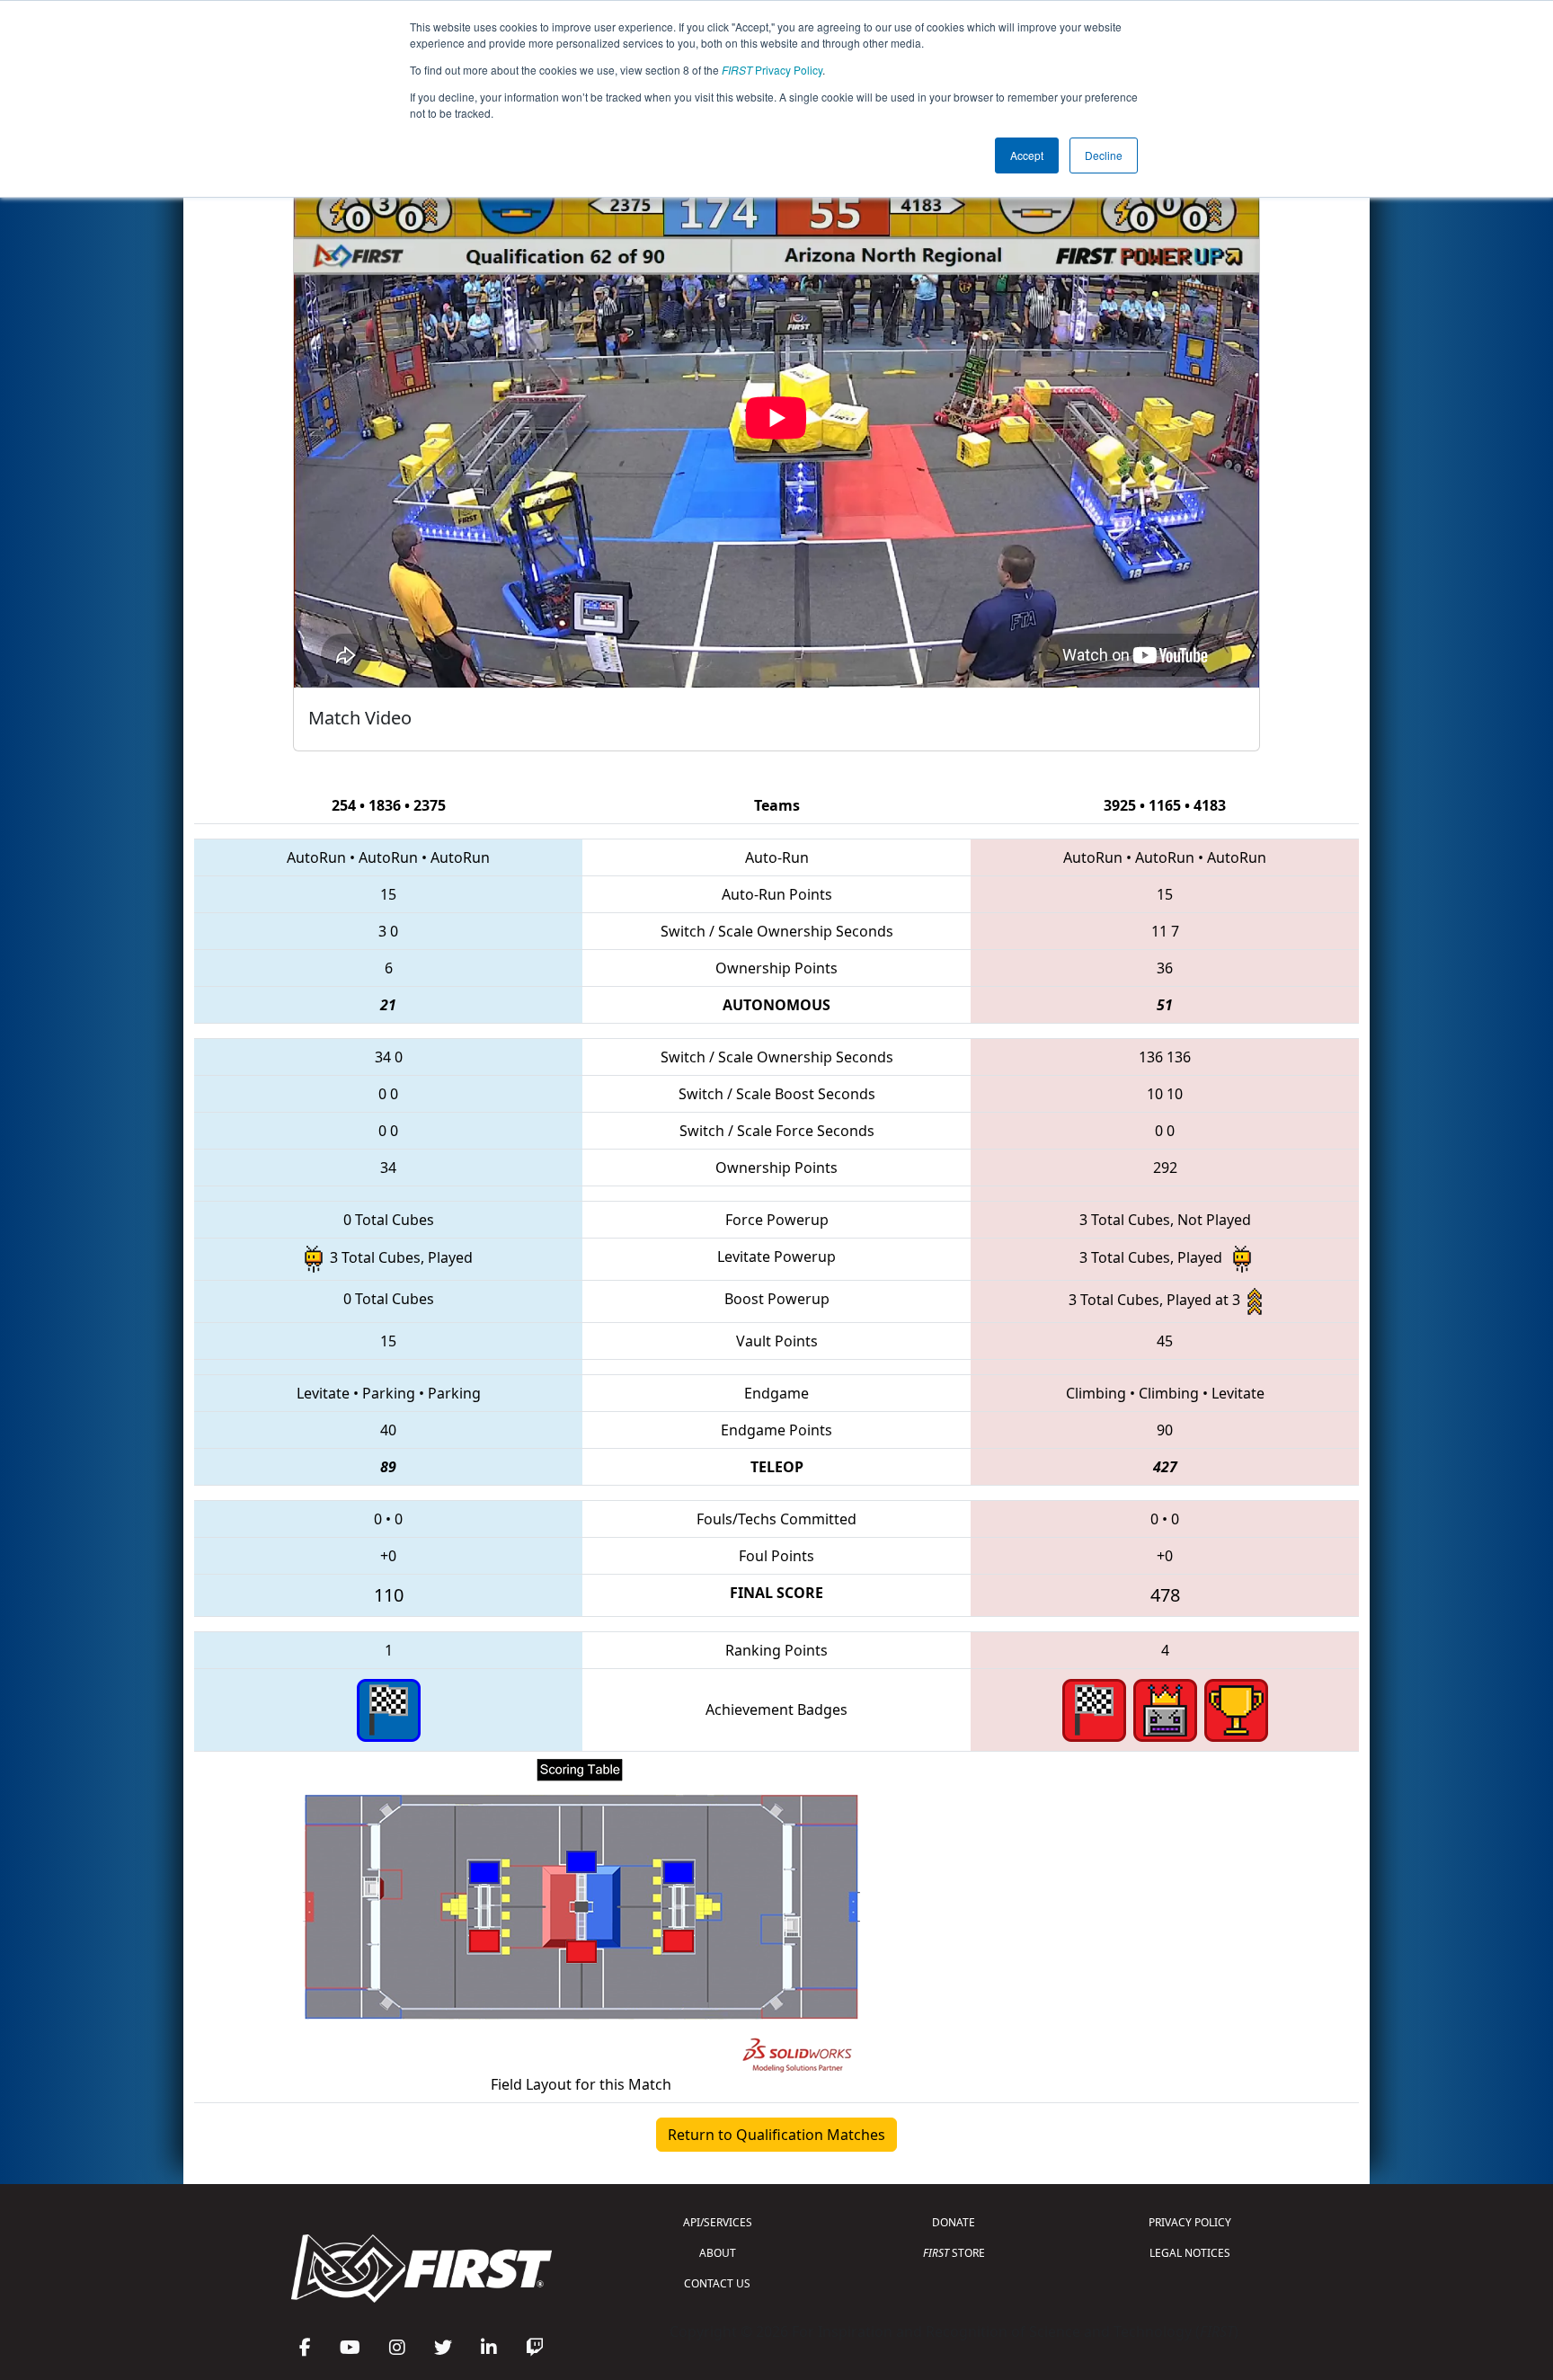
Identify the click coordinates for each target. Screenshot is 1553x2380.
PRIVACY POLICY (1190, 2222)
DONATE (954, 2222)
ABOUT (718, 2253)
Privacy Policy (772, 70)
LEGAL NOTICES (1190, 2253)
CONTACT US (717, 2283)
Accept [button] (1027, 155)
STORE (954, 2253)
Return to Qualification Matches (776, 2135)
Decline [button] (1104, 155)
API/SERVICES (718, 2222)
